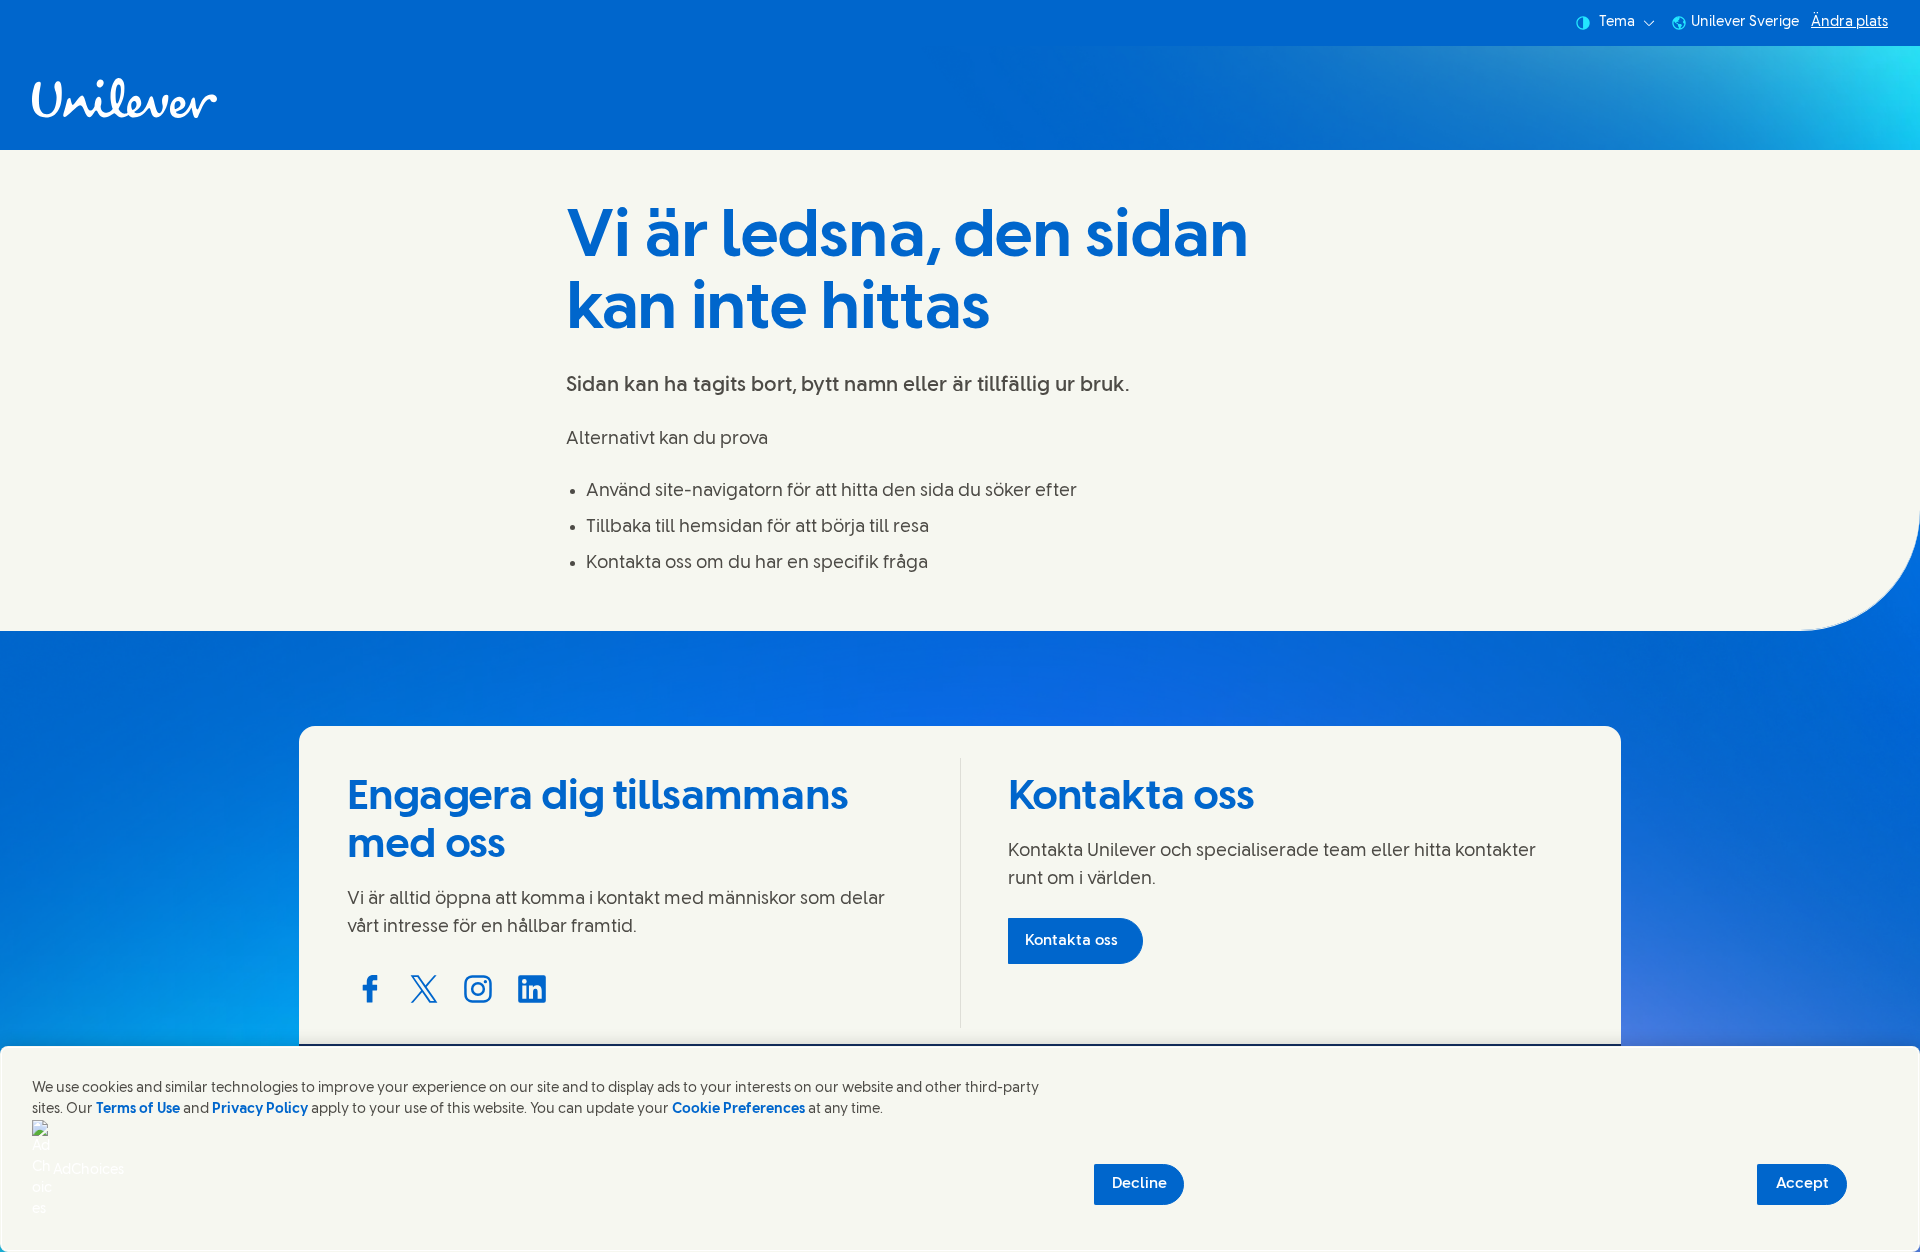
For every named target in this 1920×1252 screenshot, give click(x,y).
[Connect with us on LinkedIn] (532, 989)
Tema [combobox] (1617, 22)
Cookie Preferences (738, 1109)
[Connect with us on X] (424, 989)
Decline (1139, 1184)
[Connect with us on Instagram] (478, 989)
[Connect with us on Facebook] (370, 989)
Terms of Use (138, 1109)
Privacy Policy (260, 1109)
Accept (1802, 1184)
